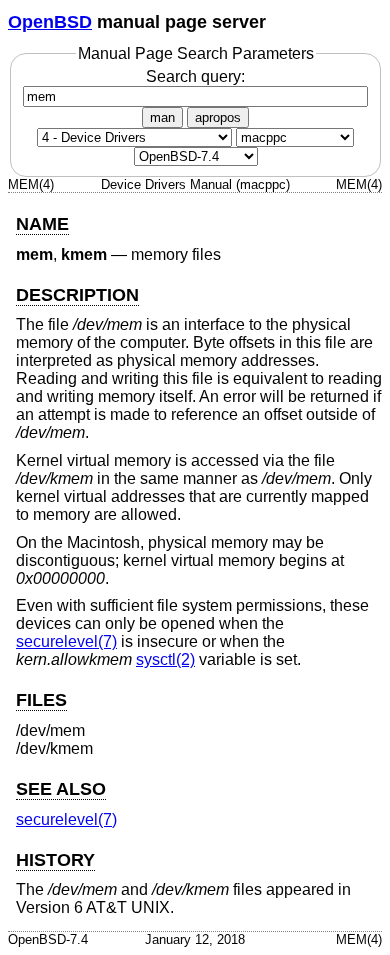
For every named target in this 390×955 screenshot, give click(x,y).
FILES (41, 700)
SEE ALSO (61, 789)
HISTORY (55, 860)
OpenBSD (50, 22)
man (162, 117)
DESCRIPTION (77, 295)
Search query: (195, 76)
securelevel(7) (66, 641)
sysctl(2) (165, 659)
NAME (42, 224)
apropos (218, 117)
